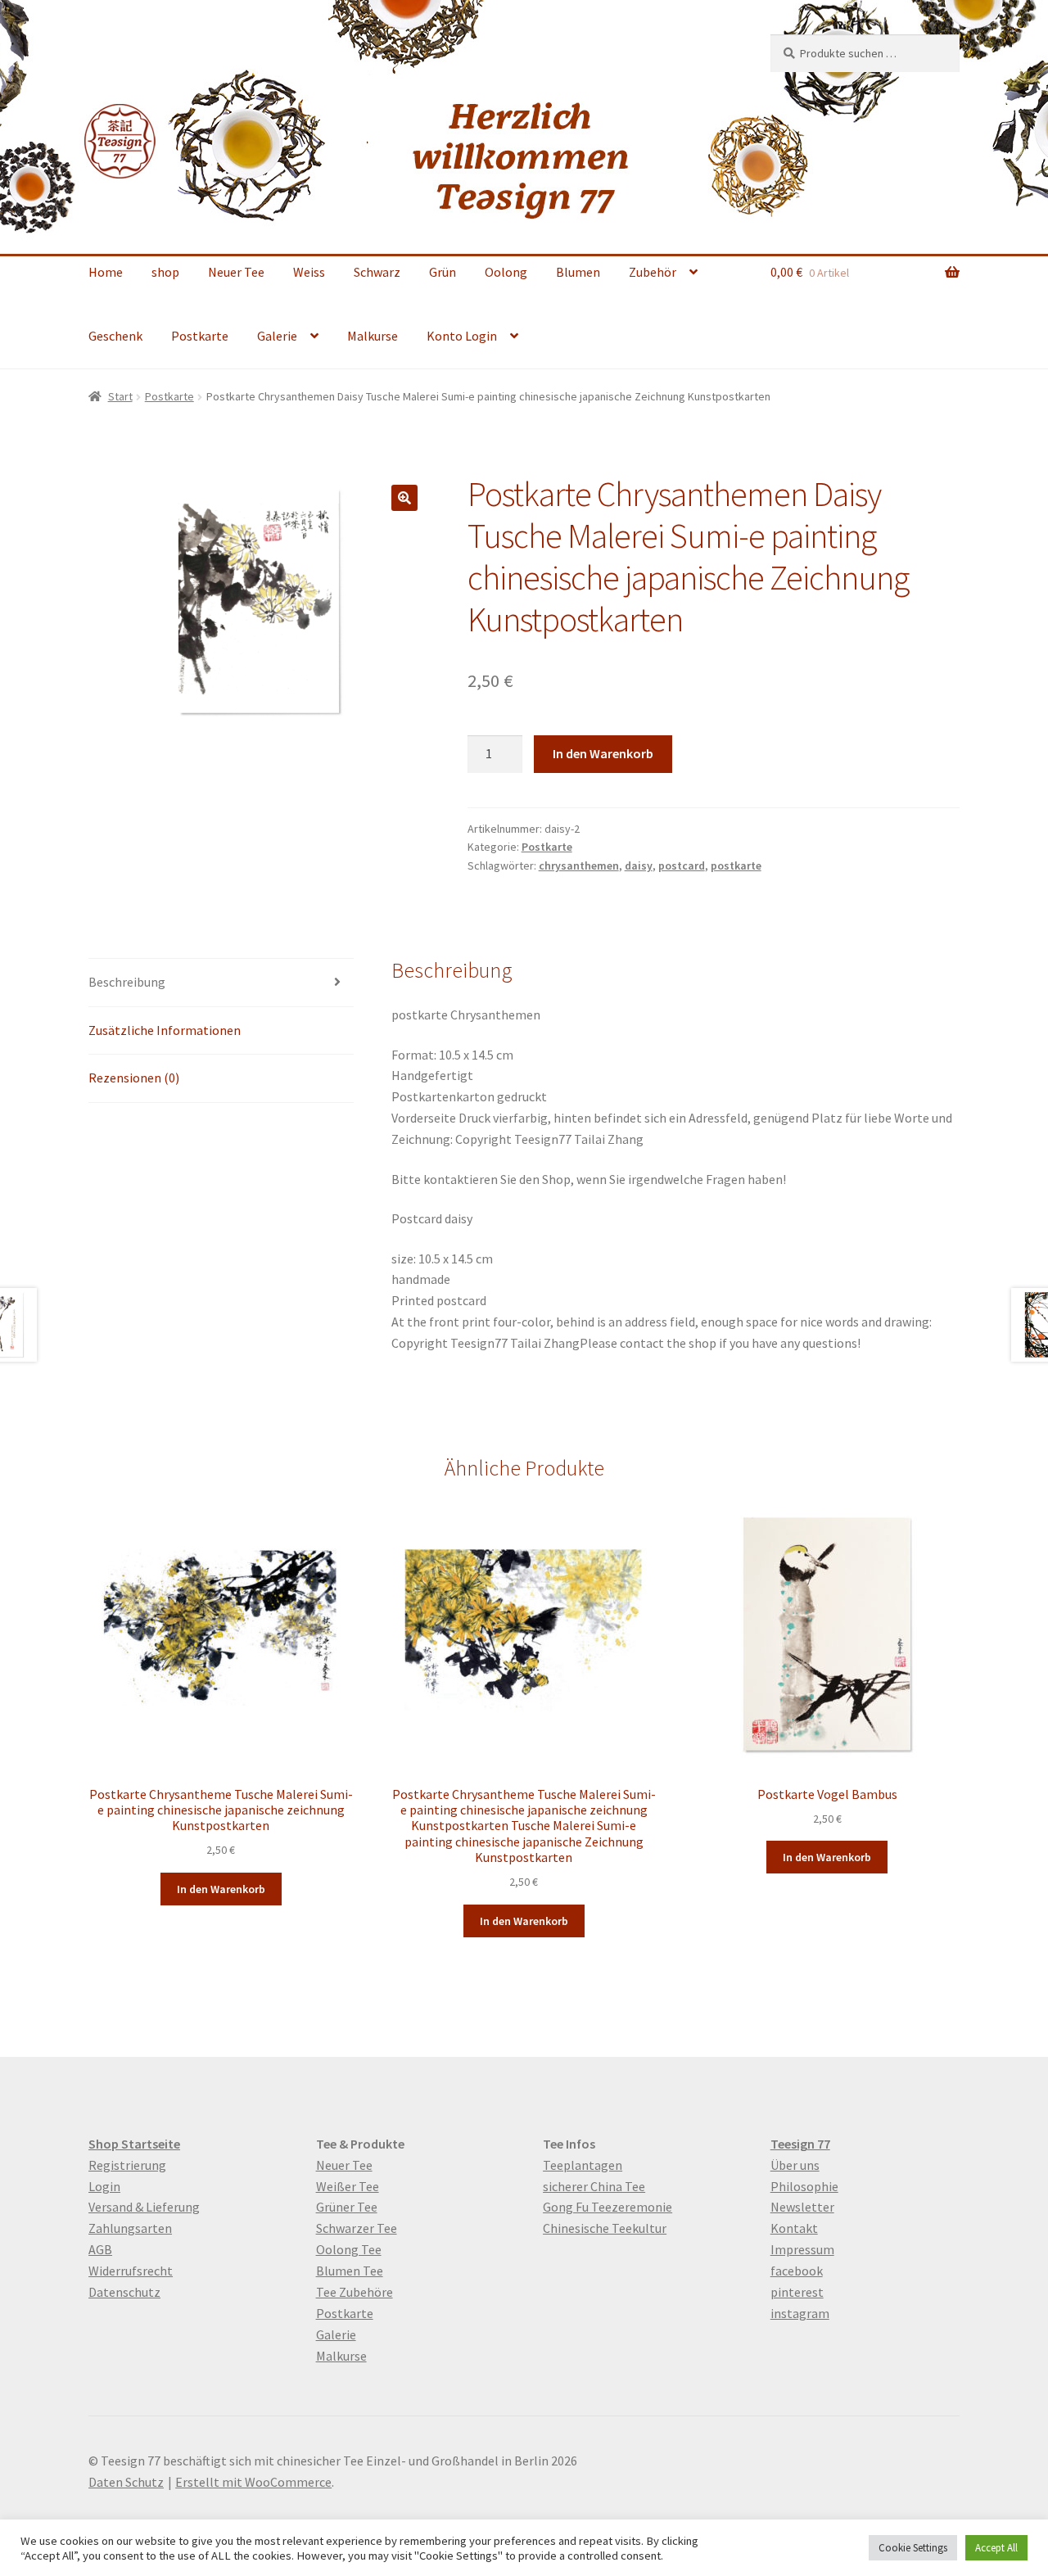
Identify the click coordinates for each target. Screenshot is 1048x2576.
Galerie (277, 336)
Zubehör (653, 272)
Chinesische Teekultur (605, 2228)
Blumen (578, 272)
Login (104, 2186)
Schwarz (377, 272)
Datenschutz (124, 2292)
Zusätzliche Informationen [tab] (165, 1030)
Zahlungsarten (130, 2228)
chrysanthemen (579, 865)
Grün (443, 272)
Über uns (795, 2165)
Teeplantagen (583, 2165)
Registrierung (127, 2165)
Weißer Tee (348, 2186)
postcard (682, 865)
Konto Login (462, 336)
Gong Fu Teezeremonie (608, 2207)
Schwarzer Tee (357, 2228)
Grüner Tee (347, 2207)
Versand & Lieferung (144, 2207)
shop (165, 272)
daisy (639, 865)
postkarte (736, 865)
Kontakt (794, 2228)
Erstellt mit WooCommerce (253, 2482)
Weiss (309, 272)
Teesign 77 (800, 2144)
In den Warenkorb (603, 753)
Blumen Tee (350, 2271)
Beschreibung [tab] (127, 982)
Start (120, 396)
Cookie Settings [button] (913, 2548)
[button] (404, 498)
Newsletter (802, 2207)
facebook (797, 2271)
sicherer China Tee (594, 2186)
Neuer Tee (236, 272)
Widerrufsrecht (131, 2271)
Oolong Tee (349, 2249)
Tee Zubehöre (355, 2292)
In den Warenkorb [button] (221, 1889)
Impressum (802, 2249)
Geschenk (115, 336)
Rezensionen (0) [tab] (134, 1078)
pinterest (797, 2292)
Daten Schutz (126, 2482)
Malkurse (373, 336)
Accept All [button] (996, 2548)
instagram (800, 2313)
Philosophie (804, 2186)
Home (106, 272)
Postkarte (200, 336)
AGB (100, 2249)
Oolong (506, 272)
